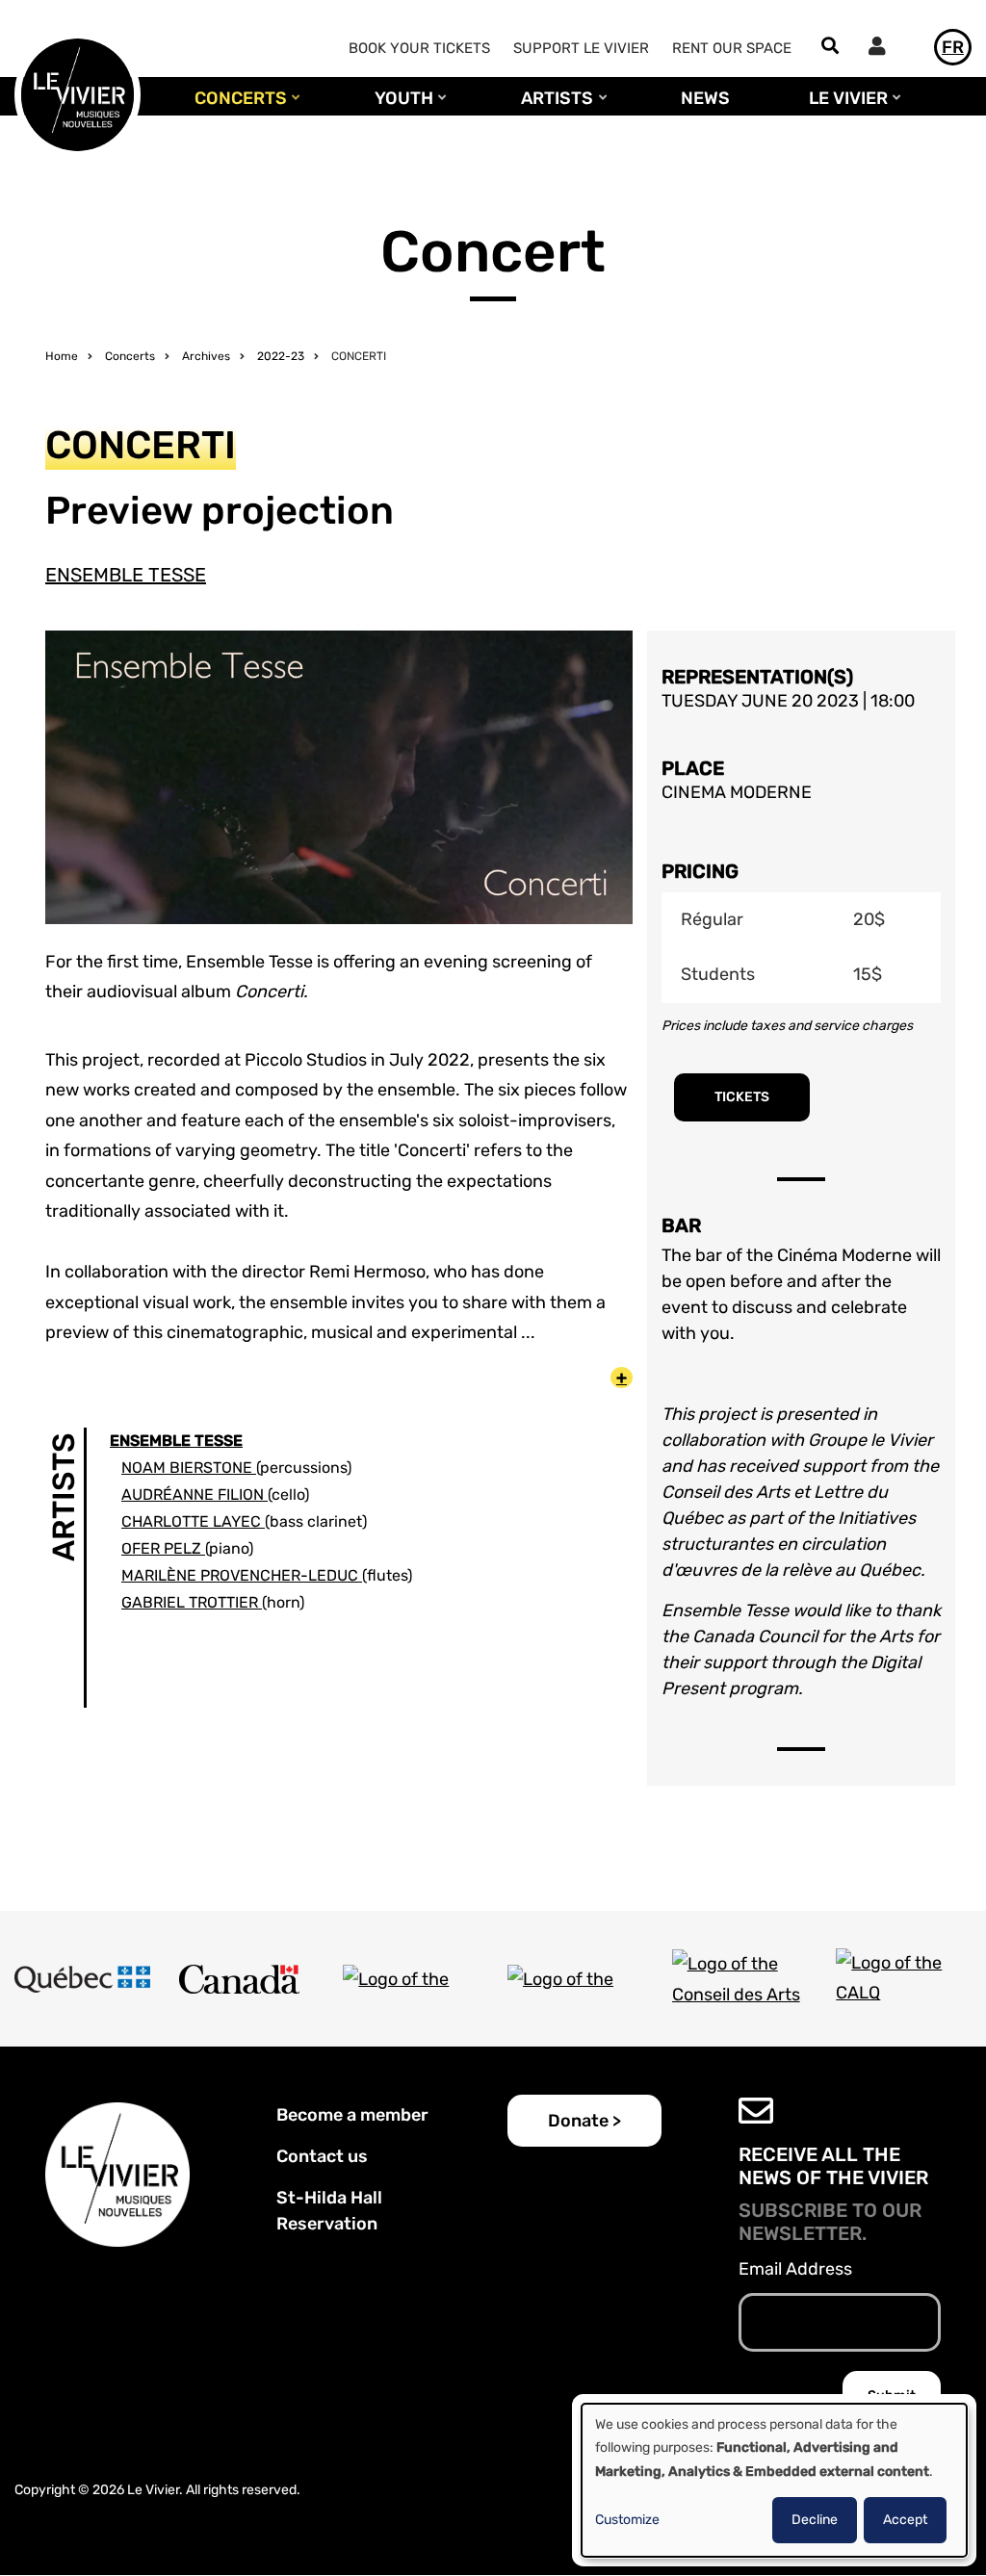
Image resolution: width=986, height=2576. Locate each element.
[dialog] (774, 2480)
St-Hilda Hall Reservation (329, 2211)
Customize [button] (627, 2520)
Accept (905, 2520)
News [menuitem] (705, 98)
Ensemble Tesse (126, 575)
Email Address (795, 2269)
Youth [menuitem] (399, 107)
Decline (815, 2520)
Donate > (584, 2121)
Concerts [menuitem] (236, 107)
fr (953, 47)
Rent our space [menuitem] (732, 48)
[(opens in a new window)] (82, 1979)
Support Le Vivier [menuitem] (581, 48)
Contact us (322, 2156)
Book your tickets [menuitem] (419, 48)
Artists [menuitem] (552, 107)
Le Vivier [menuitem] (843, 107)
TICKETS (742, 1097)
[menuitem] (882, 49)
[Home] (78, 93)
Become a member (352, 2115)
